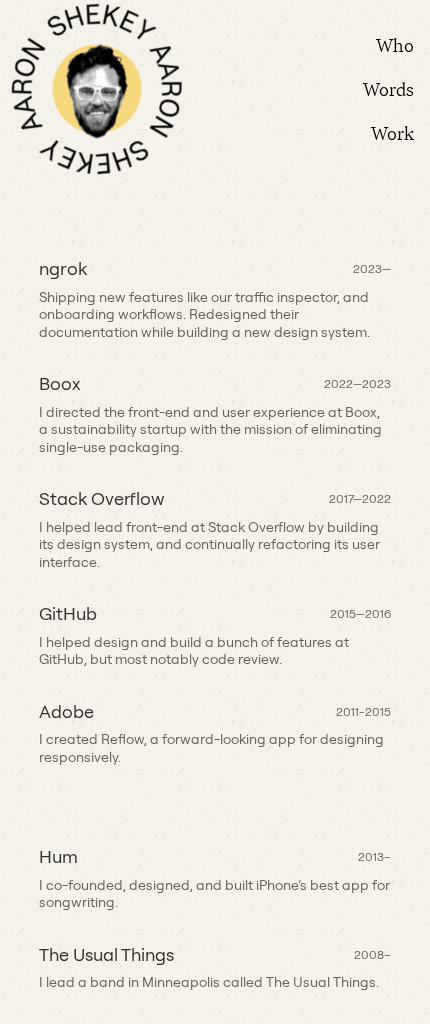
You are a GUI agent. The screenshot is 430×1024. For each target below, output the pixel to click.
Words (388, 89)
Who (395, 45)
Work (392, 133)
